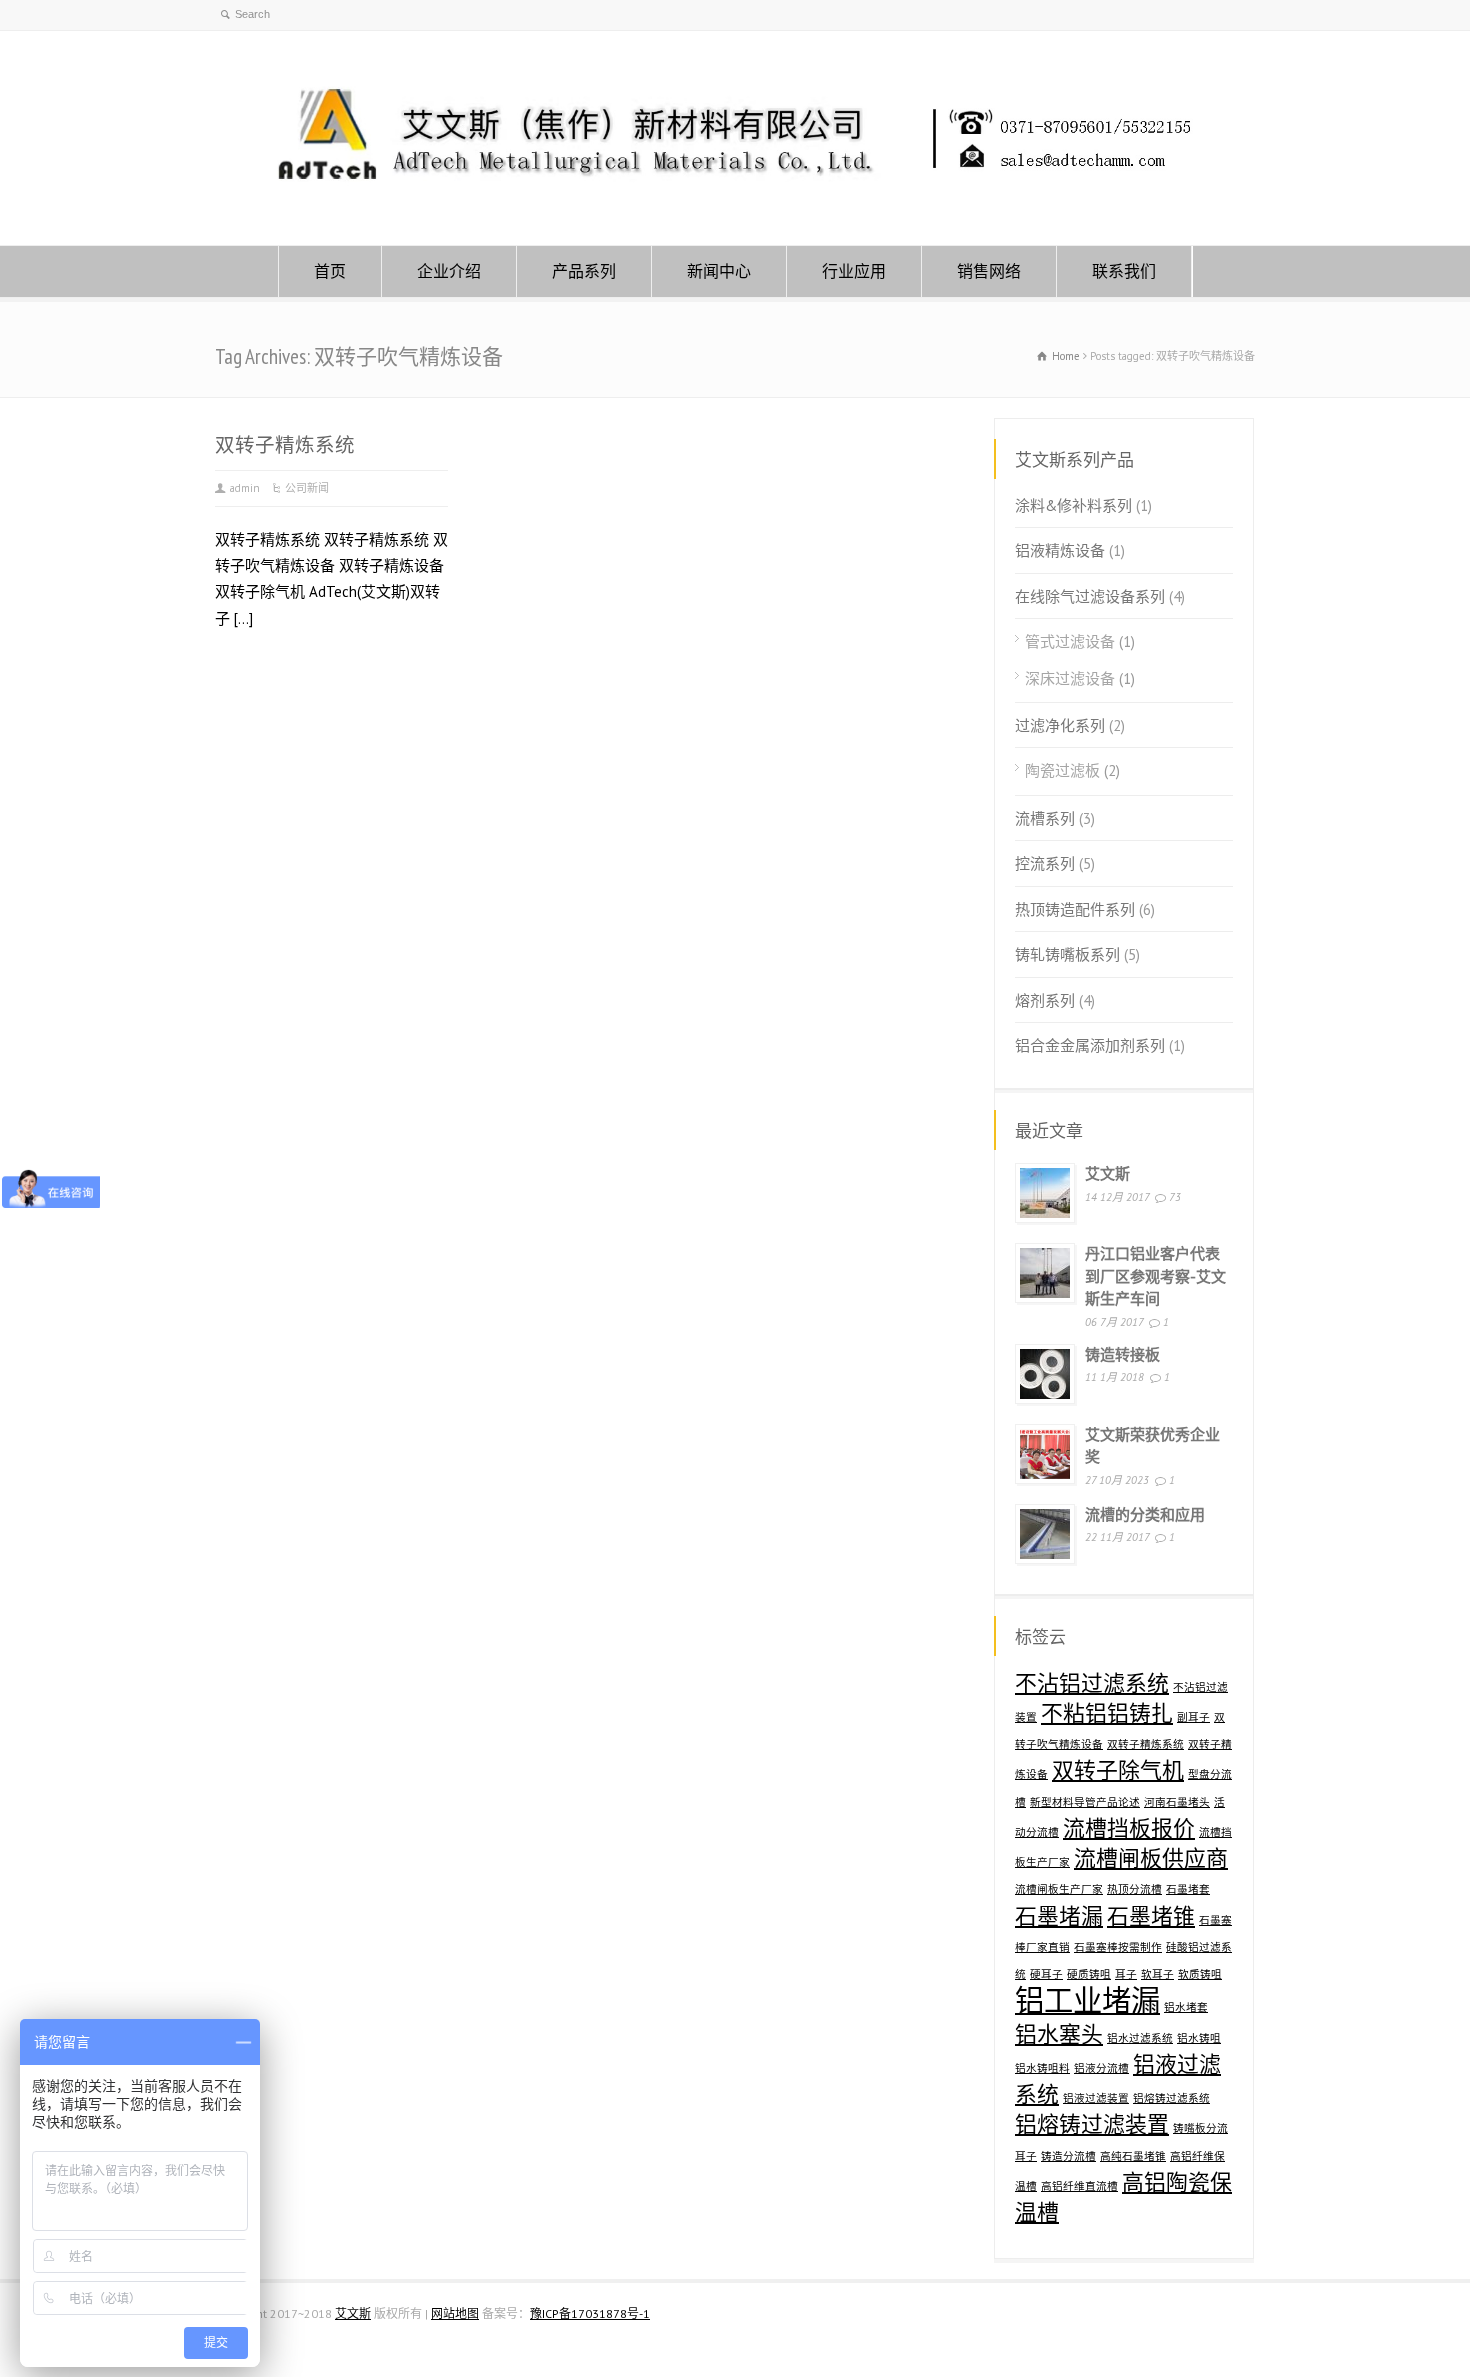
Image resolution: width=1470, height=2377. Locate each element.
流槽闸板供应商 (1151, 1858)
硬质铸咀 (1089, 1974)
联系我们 (1124, 271)
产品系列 (584, 271)
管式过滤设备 (1070, 641)
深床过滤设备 (1070, 678)
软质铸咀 (1200, 1974)
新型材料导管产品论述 (1085, 1802)
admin (245, 488)
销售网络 (989, 271)
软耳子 (1157, 1974)
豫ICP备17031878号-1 (590, 2313)
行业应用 (854, 271)
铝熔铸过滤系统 (1171, 2098)
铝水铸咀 (1199, 2038)
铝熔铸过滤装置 (1092, 2124)
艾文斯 (1107, 1173)
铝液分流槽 (1101, 2068)
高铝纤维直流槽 (1079, 2186)
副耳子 (1193, 1717)
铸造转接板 (1122, 1354)
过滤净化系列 (1060, 725)
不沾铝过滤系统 (1092, 1683)
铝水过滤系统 (1140, 2038)
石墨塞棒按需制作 (1118, 1947)
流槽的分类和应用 (1145, 1514)
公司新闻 (307, 488)
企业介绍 (449, 271)
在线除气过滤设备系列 (1090, 596)
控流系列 (1045, 863)
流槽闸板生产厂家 (1059, 1889)
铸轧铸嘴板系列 (1067, 954)
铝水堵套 (1186, 2007)
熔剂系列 (1045, 1000)
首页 (330, 271)
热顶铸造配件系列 (1075, 909)
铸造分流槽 (1068, 2156)
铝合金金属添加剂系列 (1090, 1045)
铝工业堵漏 (1087, 2000)
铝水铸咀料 (1042, 2068)
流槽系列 (1045, 818)
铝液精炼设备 (1060, 550)
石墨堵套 (1188, 1889)
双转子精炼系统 (285, 444)
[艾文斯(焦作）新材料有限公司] (735, 206)
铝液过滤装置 (1096, 2098)
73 (1175, 1197)
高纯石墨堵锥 (1133, 2156)
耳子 (1126, 1974)
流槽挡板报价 (1129, 1828)
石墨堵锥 (1151, 1916)
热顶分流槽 (1134, 1889)
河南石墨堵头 (1177, 1802)
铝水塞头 (1059, 2034)
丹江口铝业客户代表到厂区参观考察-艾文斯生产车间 (1155, 1276)
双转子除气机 (1118, 1770)
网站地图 (455, 2313)
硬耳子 (1046, 1974)
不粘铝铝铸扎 (1107, 1713)
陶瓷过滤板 (1062, 770)
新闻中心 (719, 271)
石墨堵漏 (1059, 1916)
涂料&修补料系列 (1073, 505)
